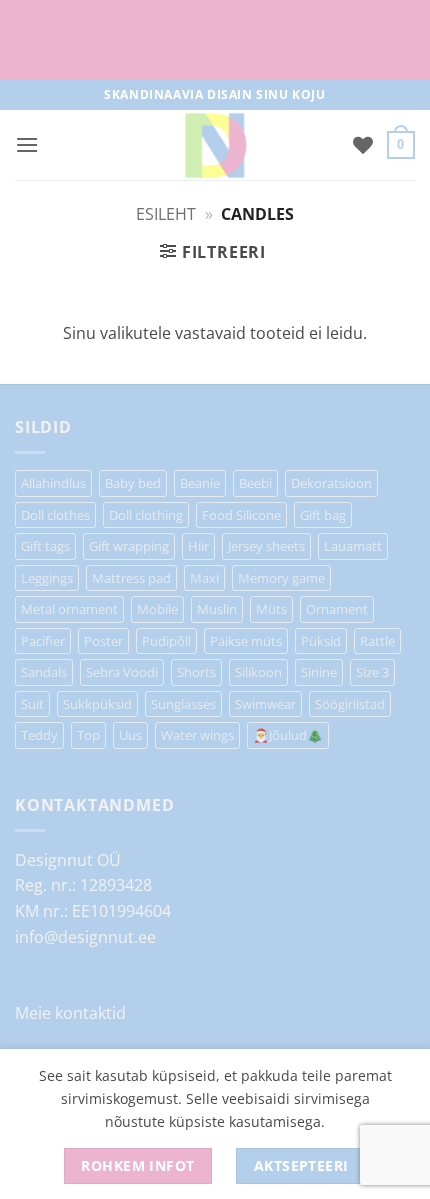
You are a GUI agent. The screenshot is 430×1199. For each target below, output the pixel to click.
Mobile (157, 609)
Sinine (319, 672)
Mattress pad (131, 578)
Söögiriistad (350, 704)
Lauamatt (353, 546)
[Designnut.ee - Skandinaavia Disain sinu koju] (215, 145)
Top (88, 735)
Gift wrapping (129, 546)
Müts (271, 609)
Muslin (217, 609)
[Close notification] (398, 40)
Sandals (44, 672)
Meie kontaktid (70, 1013)
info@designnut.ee (85, 937)
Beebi (255, 483)
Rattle (377, 641)
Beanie (200, 483)
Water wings (197, 735)
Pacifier (43, 641)
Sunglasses (183, 704)
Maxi (204, 578)
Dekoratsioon (331, 483)
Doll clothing (146, 515)
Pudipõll (166, 641)
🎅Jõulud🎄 (288, 735)
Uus (130, 735)
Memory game (281, 578)
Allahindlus (53, 483)
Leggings (47, 578)
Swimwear (265, 704)
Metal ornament (69, 609)
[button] (27, 144)
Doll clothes (55, 515)
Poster (103, 641)
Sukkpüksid (97, 704)
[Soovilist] (363, 145)
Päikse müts (246, 641)
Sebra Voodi (122, 672)
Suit (32, 704)
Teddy (39, 735)
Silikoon (258, 672)
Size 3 (372, 672)
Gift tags (45, 546)
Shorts (196, 672)
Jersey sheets (266, 546)
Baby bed (133, 483)
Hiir (198, 546)
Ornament (337, 609)
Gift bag (323, 515)
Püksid (321, 641)
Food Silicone (241, 515)
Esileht (166, 214)
